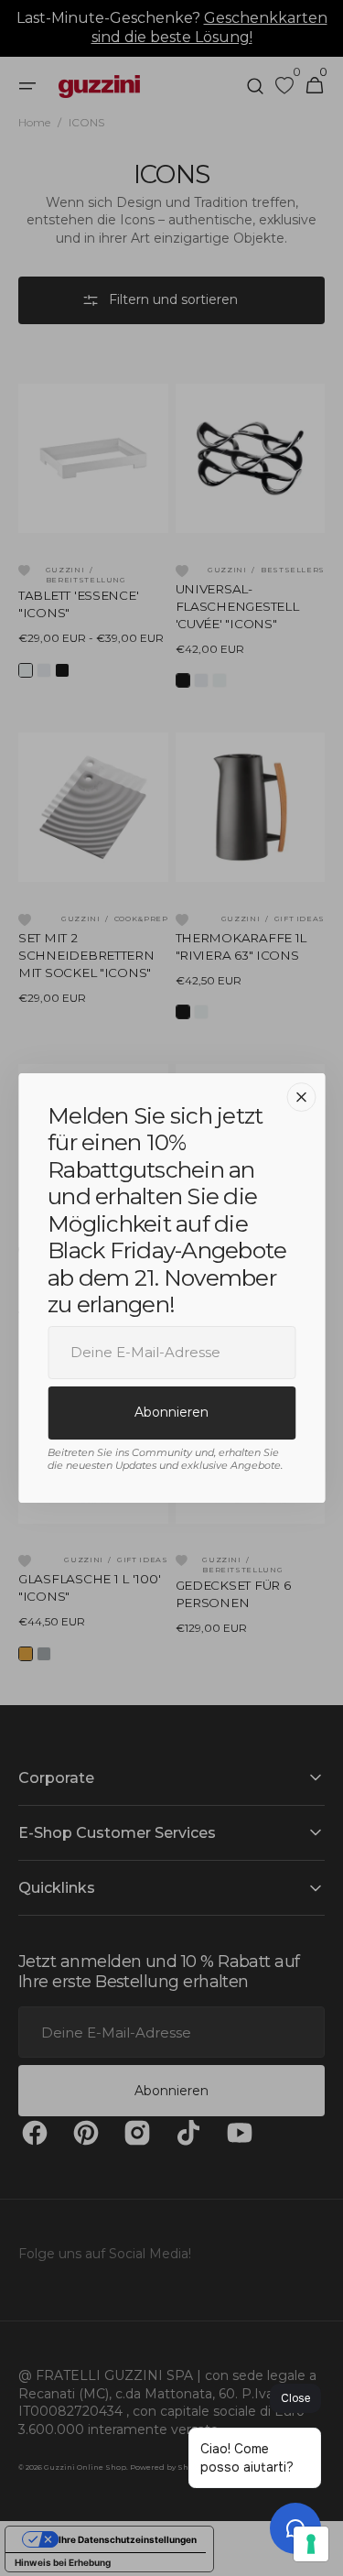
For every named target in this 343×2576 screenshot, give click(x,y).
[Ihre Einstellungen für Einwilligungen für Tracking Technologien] (311, 2544)
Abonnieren (171, 1412)
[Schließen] (301, 1097)
